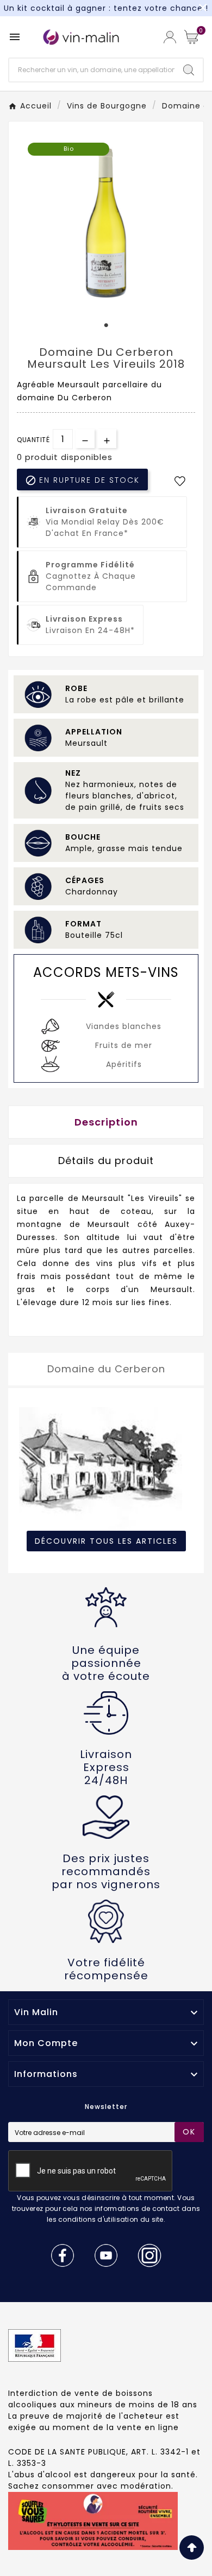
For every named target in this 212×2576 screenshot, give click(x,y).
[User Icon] (170, 37)
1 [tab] (106, 325)
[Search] (189, 70)
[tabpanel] (106, 221)
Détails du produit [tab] (106, 1161)
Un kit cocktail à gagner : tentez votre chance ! (106, 8)
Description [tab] (106, 1122)
